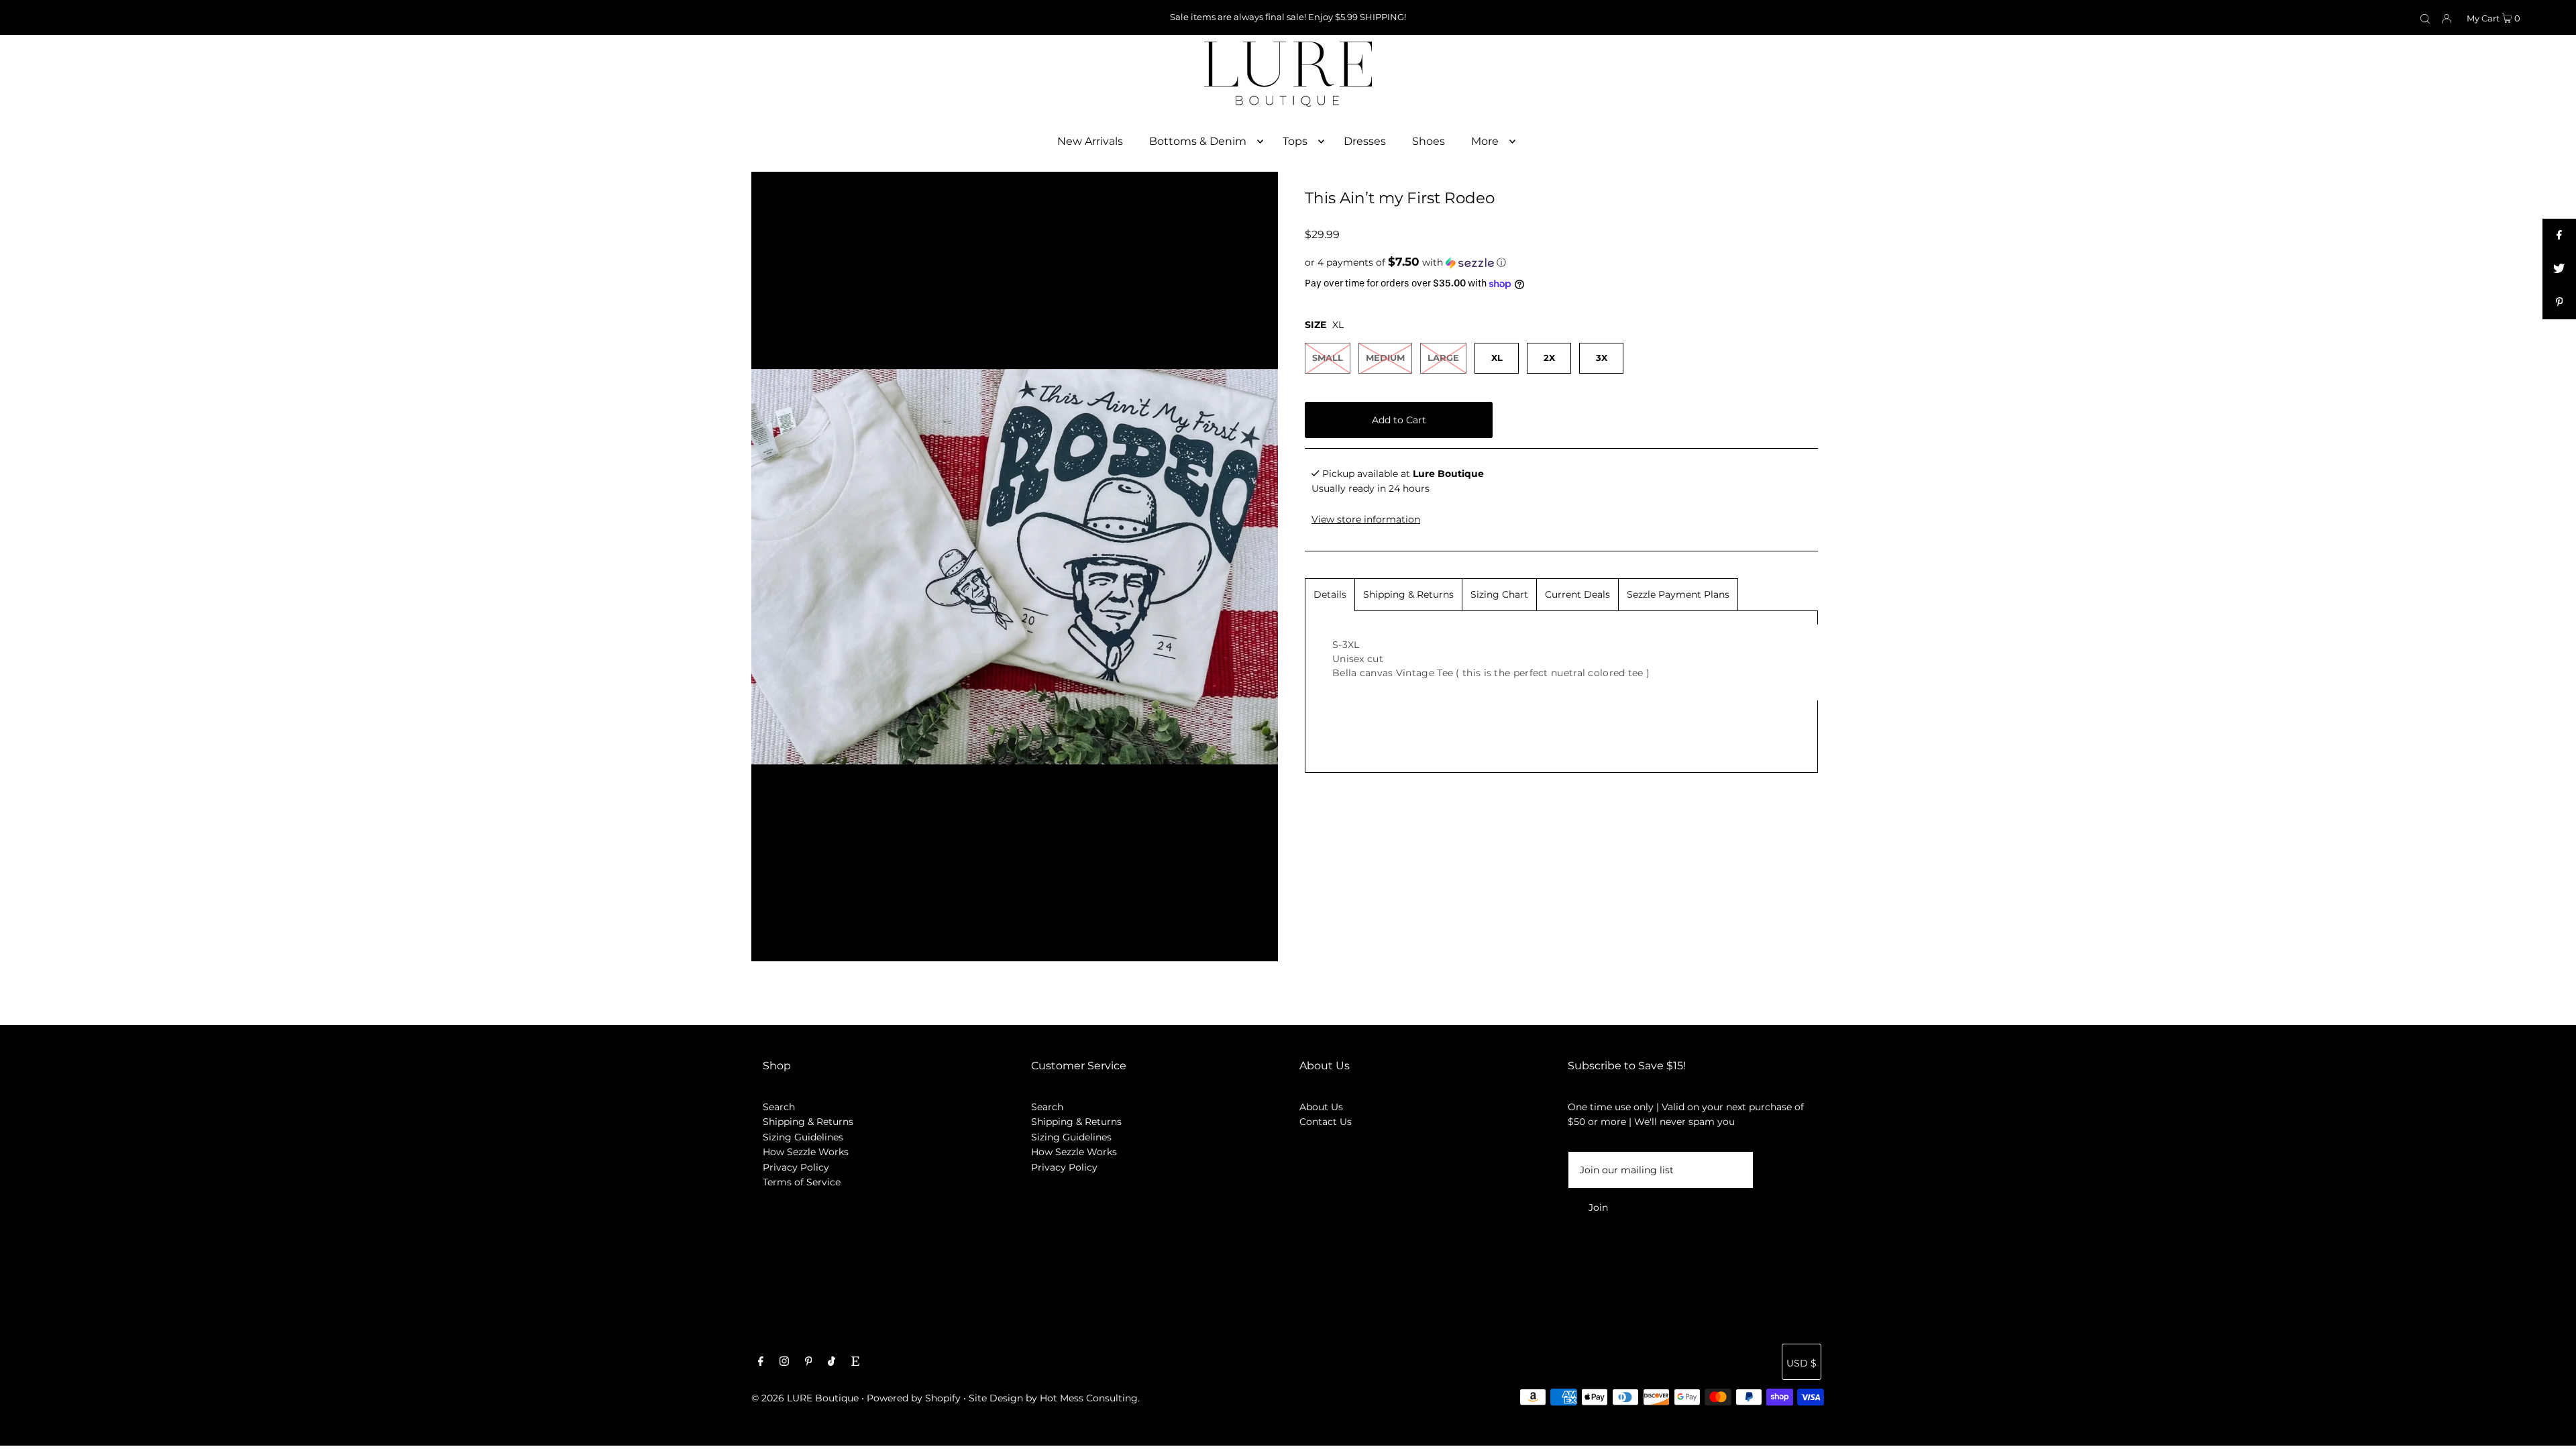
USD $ (1802, 1363)
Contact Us (1326, 1122)
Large (1443, 358)
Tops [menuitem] (1295, 141)
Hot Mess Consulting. (1090, 1398)
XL (1497, 358)
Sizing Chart (1499, 594)
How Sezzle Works (806, 1152)
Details (1330, 594)
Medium (1385, 358)
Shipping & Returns (1408, 594)
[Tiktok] (831, 1362)
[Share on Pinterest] (2559, 303)
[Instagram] (784, 1362)
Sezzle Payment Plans (1678, 594)
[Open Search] (2425, 18)
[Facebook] (761, 1362)
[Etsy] (855, 1362)
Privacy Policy (796, 1167)
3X (1602, 358)
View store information (1366, 519)
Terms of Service (802, 1182)
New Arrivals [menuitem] (1090, 141)
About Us (1321, 1107)
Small (1328, 358)
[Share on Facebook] (2559, 235)
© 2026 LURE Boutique (805, 1398)
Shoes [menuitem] (1429, 141)
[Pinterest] (809, 1362)
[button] (1561, 262)
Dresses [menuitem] (1365, 141)
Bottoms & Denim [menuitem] (1198, 141)
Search (779, 1107)
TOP (2553, 1430)
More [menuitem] (1485, 141)
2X (1549, 358)
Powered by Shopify (914, 1398)
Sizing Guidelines (803, 1137)
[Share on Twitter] (2559, 269)
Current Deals (1577, 594)
